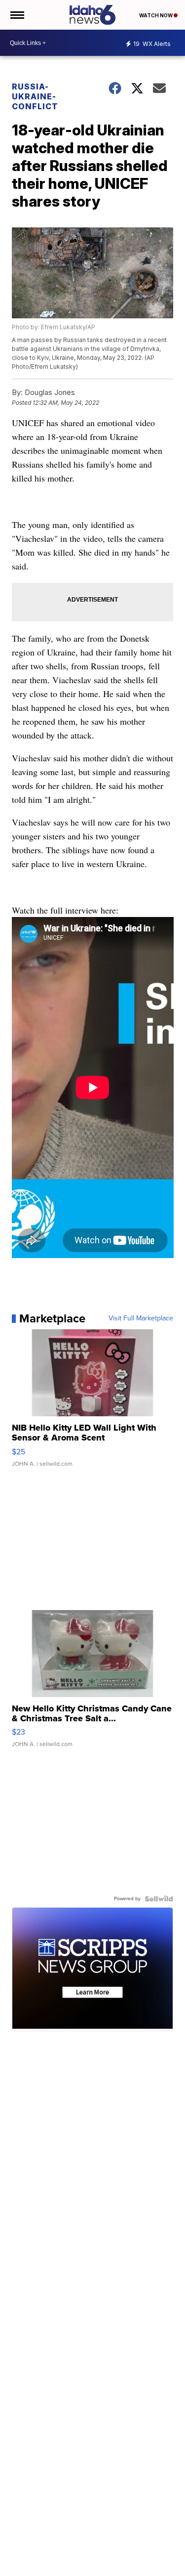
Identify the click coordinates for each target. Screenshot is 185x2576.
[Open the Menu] (17, 15)
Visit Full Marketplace (141, 1318)
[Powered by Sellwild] (159, 1899)
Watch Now (156, 15)
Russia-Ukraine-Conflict (35, 96)
